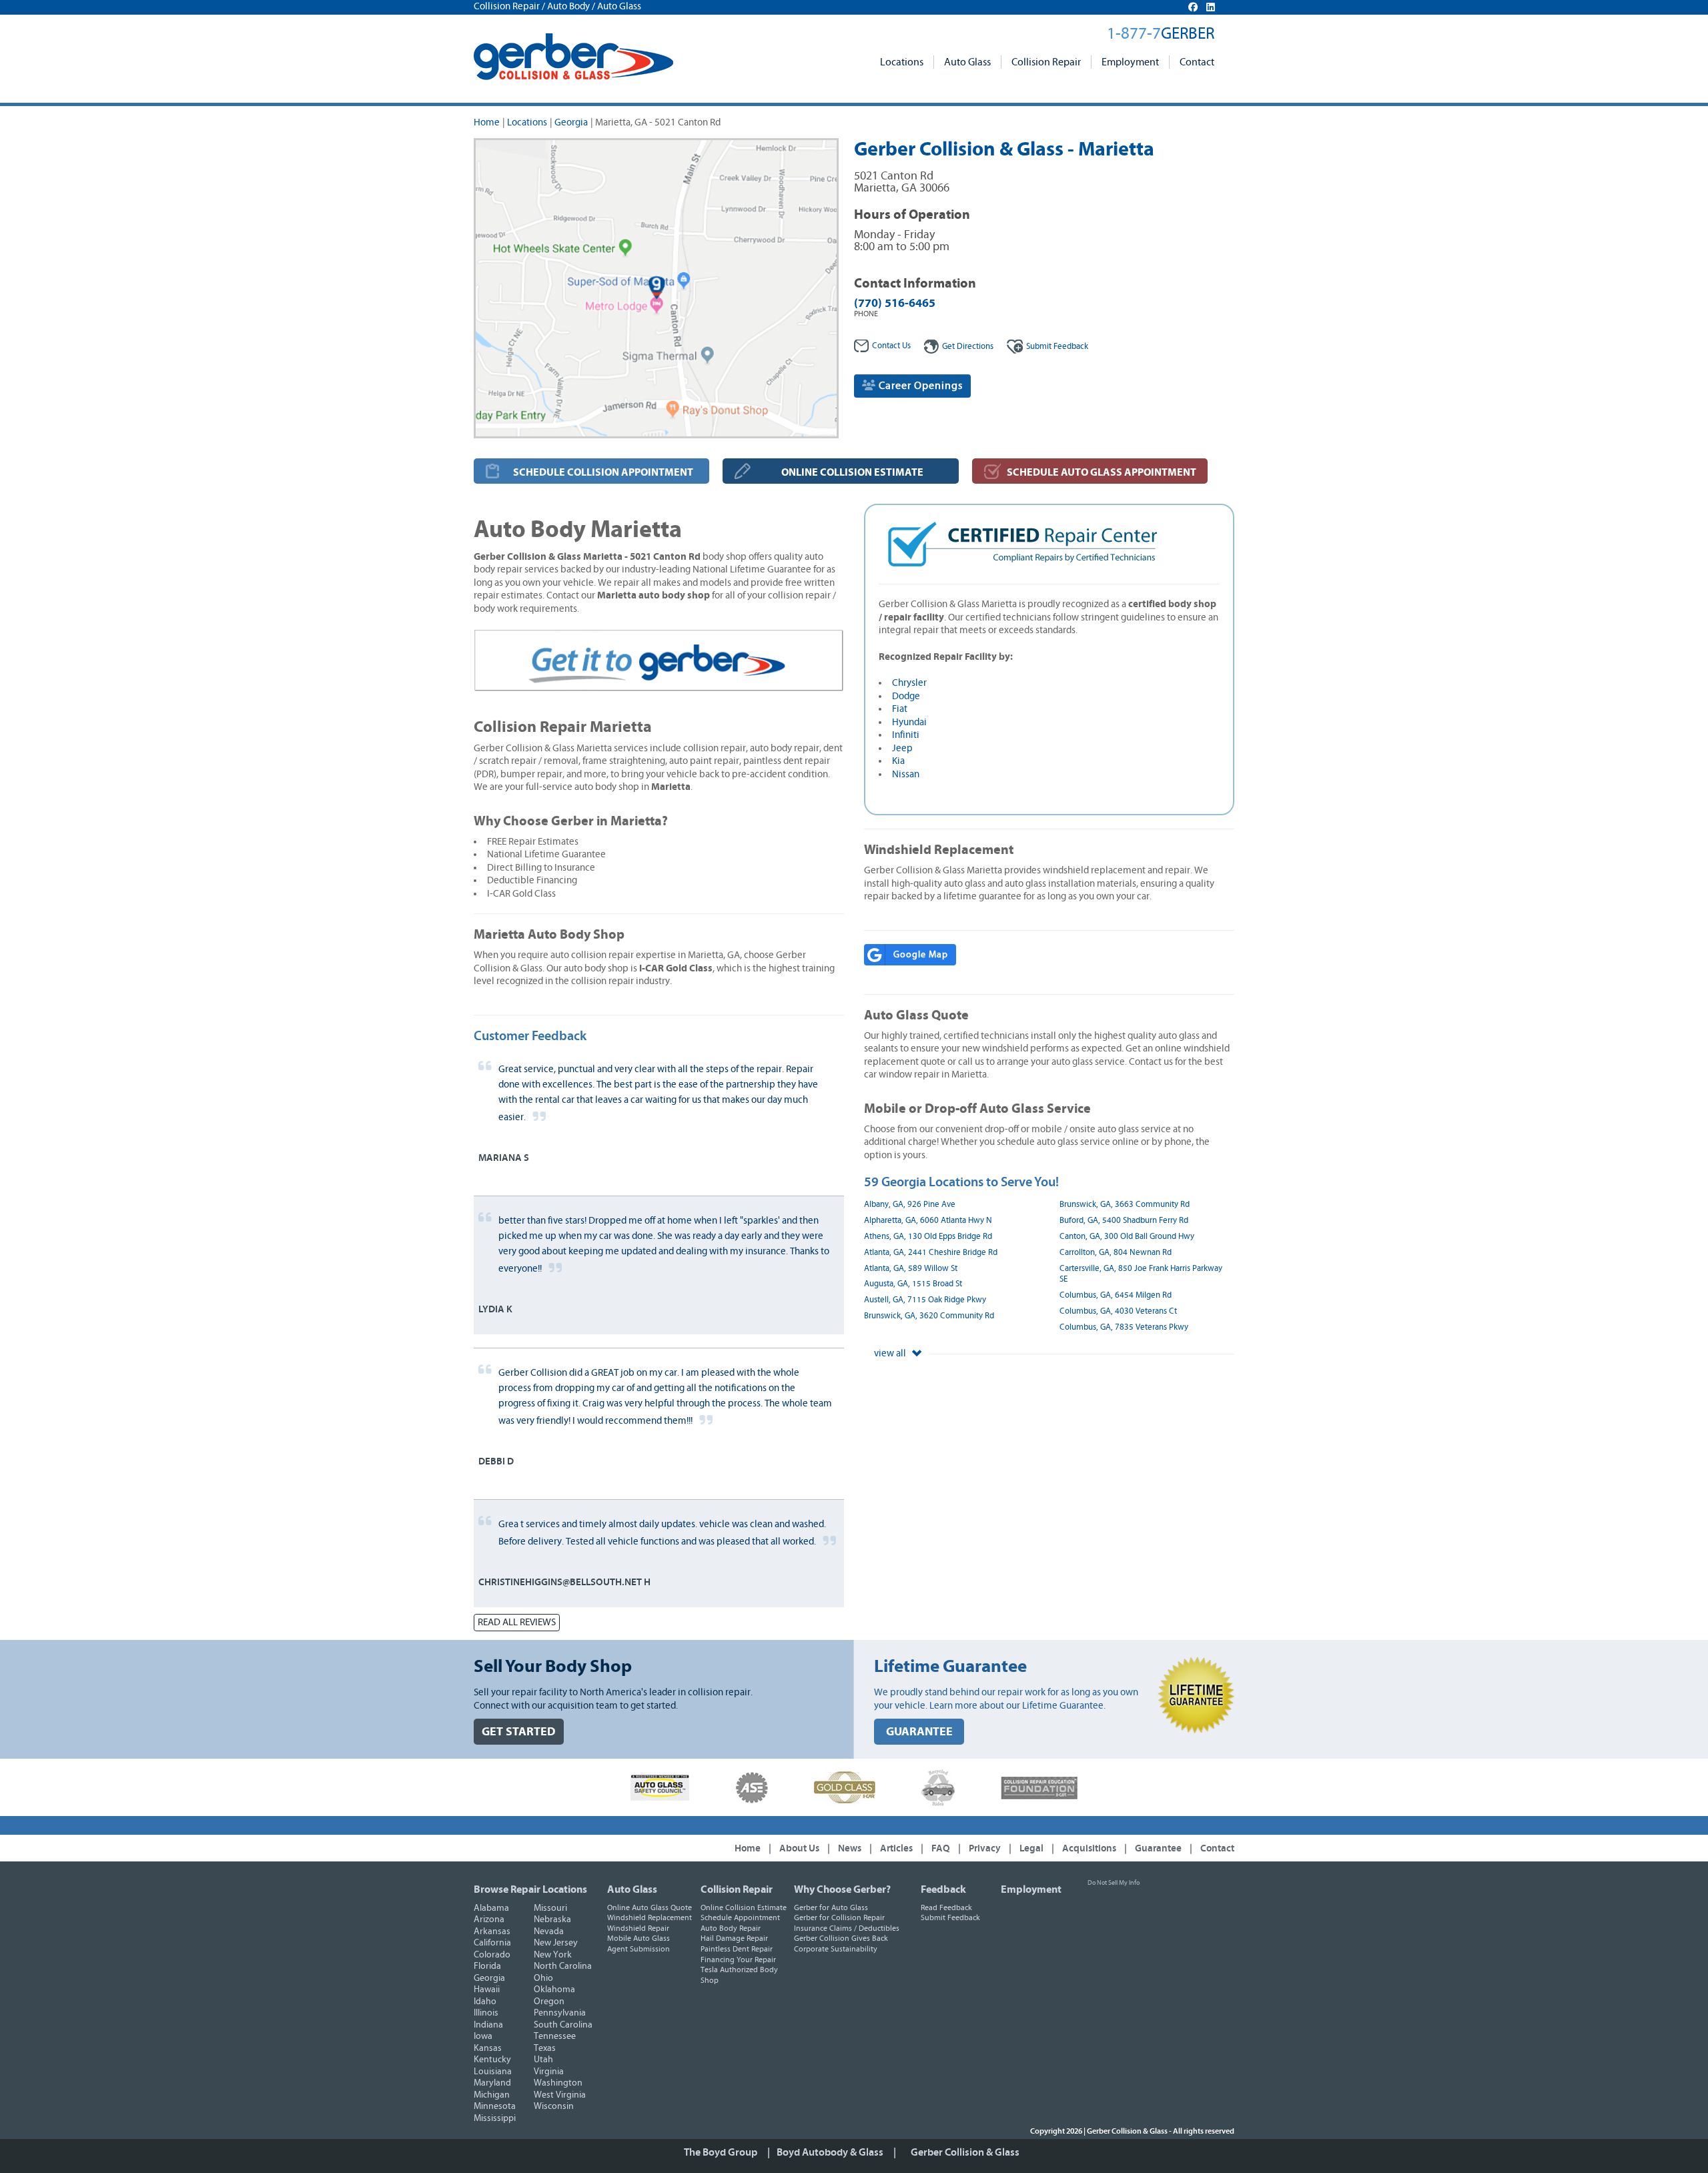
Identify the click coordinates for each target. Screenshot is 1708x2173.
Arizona (489, 1919)
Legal (1031, 1848)
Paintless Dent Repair (737, 1949)
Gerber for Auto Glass (831, 1907)
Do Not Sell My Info (1114, 1883)
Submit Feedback (950, 1917)
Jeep (902, 748)
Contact (1197, 62)
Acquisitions (1089, 1848)
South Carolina (563, 2025)
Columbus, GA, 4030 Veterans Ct (1118, 1311)
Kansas (488, 2048)
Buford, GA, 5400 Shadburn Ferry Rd (1124, 1221)
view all (891, 1353)
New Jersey (556, 1943)
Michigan (492, 2095)
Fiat (900, 709)
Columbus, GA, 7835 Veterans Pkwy (1124, 1327)
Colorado (492, 1955)
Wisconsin (554, 2106)
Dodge (906, 696)
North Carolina (563, 1966)
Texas (545, 2048)
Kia (898, 761)
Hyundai (909, 722)
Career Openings (919, 386)
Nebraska (552, 1919)
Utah (543, 2060)
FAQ (941, 1848)
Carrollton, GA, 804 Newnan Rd (1116, 1253)
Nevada (549, 1931)
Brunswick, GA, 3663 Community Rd (1125, 1205)
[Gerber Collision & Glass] (573, 57)
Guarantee (1158, 1848)
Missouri (550, 1908)
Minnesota (495, 2106)
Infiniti (906, 735)
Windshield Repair (638, 1928)
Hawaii (487, 1990)
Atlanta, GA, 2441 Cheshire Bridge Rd (931, 1253)
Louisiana (493, 2072)
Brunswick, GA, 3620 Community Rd (929, 1316)
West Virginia (560, 2095)
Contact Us (891, 346)
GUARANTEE (919, 1732)
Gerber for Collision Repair (839, 1917)
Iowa (483, 2036)
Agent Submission (638, 1949)
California (492, 1943)
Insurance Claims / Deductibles (847, 1928)
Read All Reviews (517, 1622)
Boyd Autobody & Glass (830, 2152)
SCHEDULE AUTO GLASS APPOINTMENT (1102, 472)
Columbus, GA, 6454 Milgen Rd (1116, 1295)
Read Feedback (946, 1907)
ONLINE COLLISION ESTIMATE (852, 472)
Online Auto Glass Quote (650, 1907)
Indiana (488, 2025)
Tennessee (555, 2036)
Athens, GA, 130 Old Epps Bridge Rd (928, 1237)
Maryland (492, 2083)
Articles (896, 1848)
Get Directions (968, 347)
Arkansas (492, 1931)
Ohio (543, 1978)
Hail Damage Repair (734, 1938)
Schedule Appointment (740, 1917)
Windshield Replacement (650, 1917)
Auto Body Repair (731, 1928)
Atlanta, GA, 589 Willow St (911, 1269)
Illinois (486, 2013)
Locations (902, 62)
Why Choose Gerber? (842, 1889)
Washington (558, 2083)
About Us (799, 1848)
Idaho (485, 2002)
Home (487, 122)
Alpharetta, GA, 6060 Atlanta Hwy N (928, 1221)
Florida (487, 1966)
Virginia (549, 2072)
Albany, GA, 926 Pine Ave (910, 1205)
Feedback (1057, 347)
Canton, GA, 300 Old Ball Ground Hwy (1127, 1237)
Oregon (549, 2002)
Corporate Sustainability (836, 1949)
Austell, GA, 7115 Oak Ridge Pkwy (925, 1300)
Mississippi (495, 2118)
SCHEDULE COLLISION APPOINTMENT (603, 472)
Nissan (906, 774)
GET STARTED (519, 1732)
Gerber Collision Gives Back (841, 1938)
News (850, 1848)
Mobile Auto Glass (638, 1938)
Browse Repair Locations (530, 1889)
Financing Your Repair (738, 1960)
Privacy (985, 1848)
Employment (1130, 62)
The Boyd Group (721, 2152)
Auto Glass (967, 62)
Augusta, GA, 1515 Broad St (913, 1284)
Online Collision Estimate (744, 1907)
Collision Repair (1046, 62)
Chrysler (909, 683)
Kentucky (492, 2060)
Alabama (491, 1908)
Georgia (571, 122)
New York (553, 1955)
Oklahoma (554, 1990)
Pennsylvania (560, 2013)
